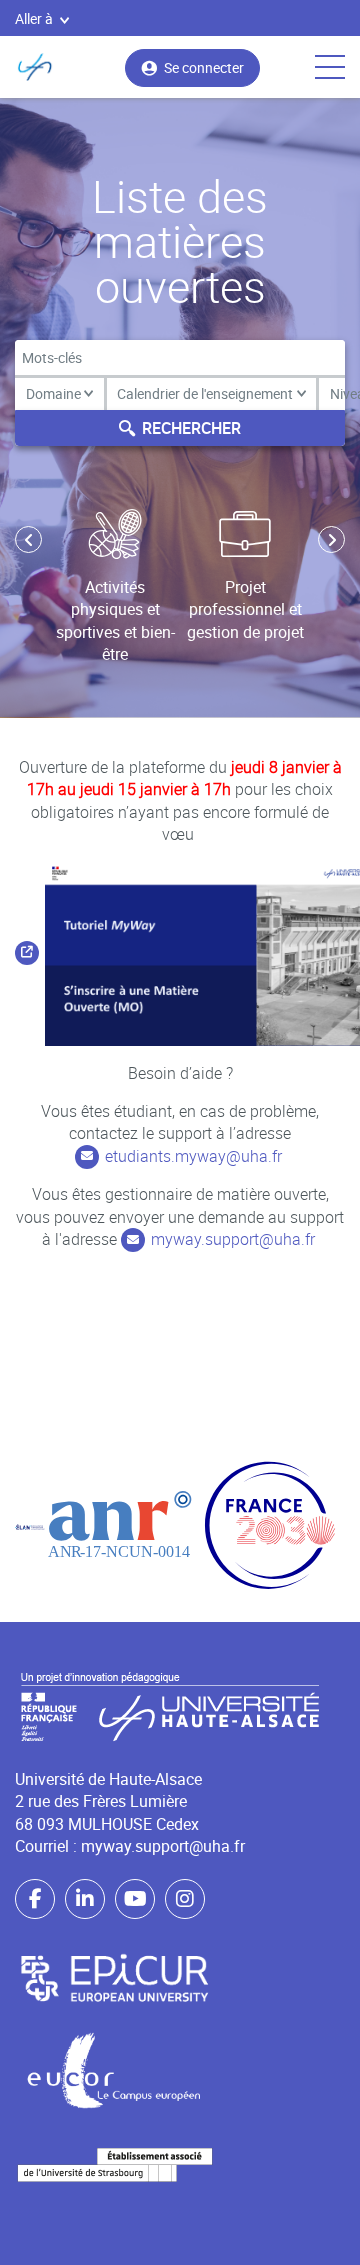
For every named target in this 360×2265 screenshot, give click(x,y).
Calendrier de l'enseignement (205, 393)
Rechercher (191, 428)
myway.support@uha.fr (233, 1239)
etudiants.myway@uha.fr (193, 1156)
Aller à (34, 18)
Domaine (53, 393)
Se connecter (204, 67)
